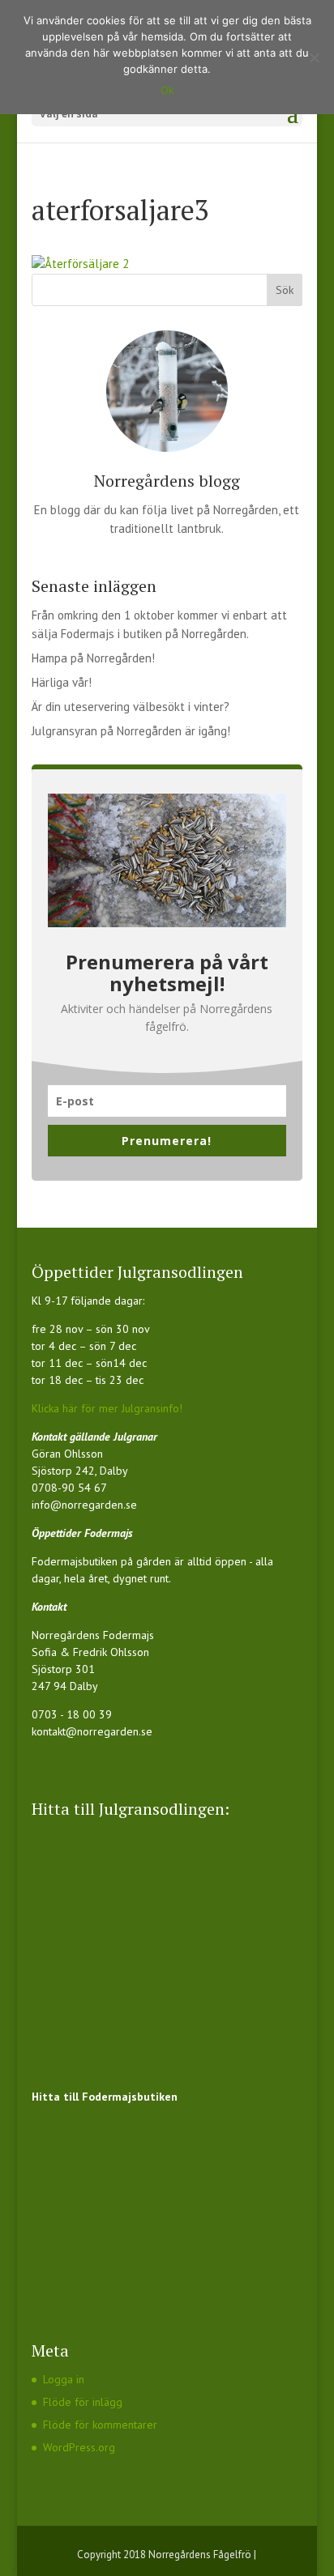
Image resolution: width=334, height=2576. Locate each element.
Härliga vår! (62, 682)
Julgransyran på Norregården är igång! (131, 731)
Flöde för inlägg (83, 2402)
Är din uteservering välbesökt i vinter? (131, 707)
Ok (167, 90)
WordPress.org (79, 2447)
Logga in (64, 2379)
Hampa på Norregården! (93, 658)
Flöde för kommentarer (100, 2425)
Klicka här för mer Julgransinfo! (107, 1408)
